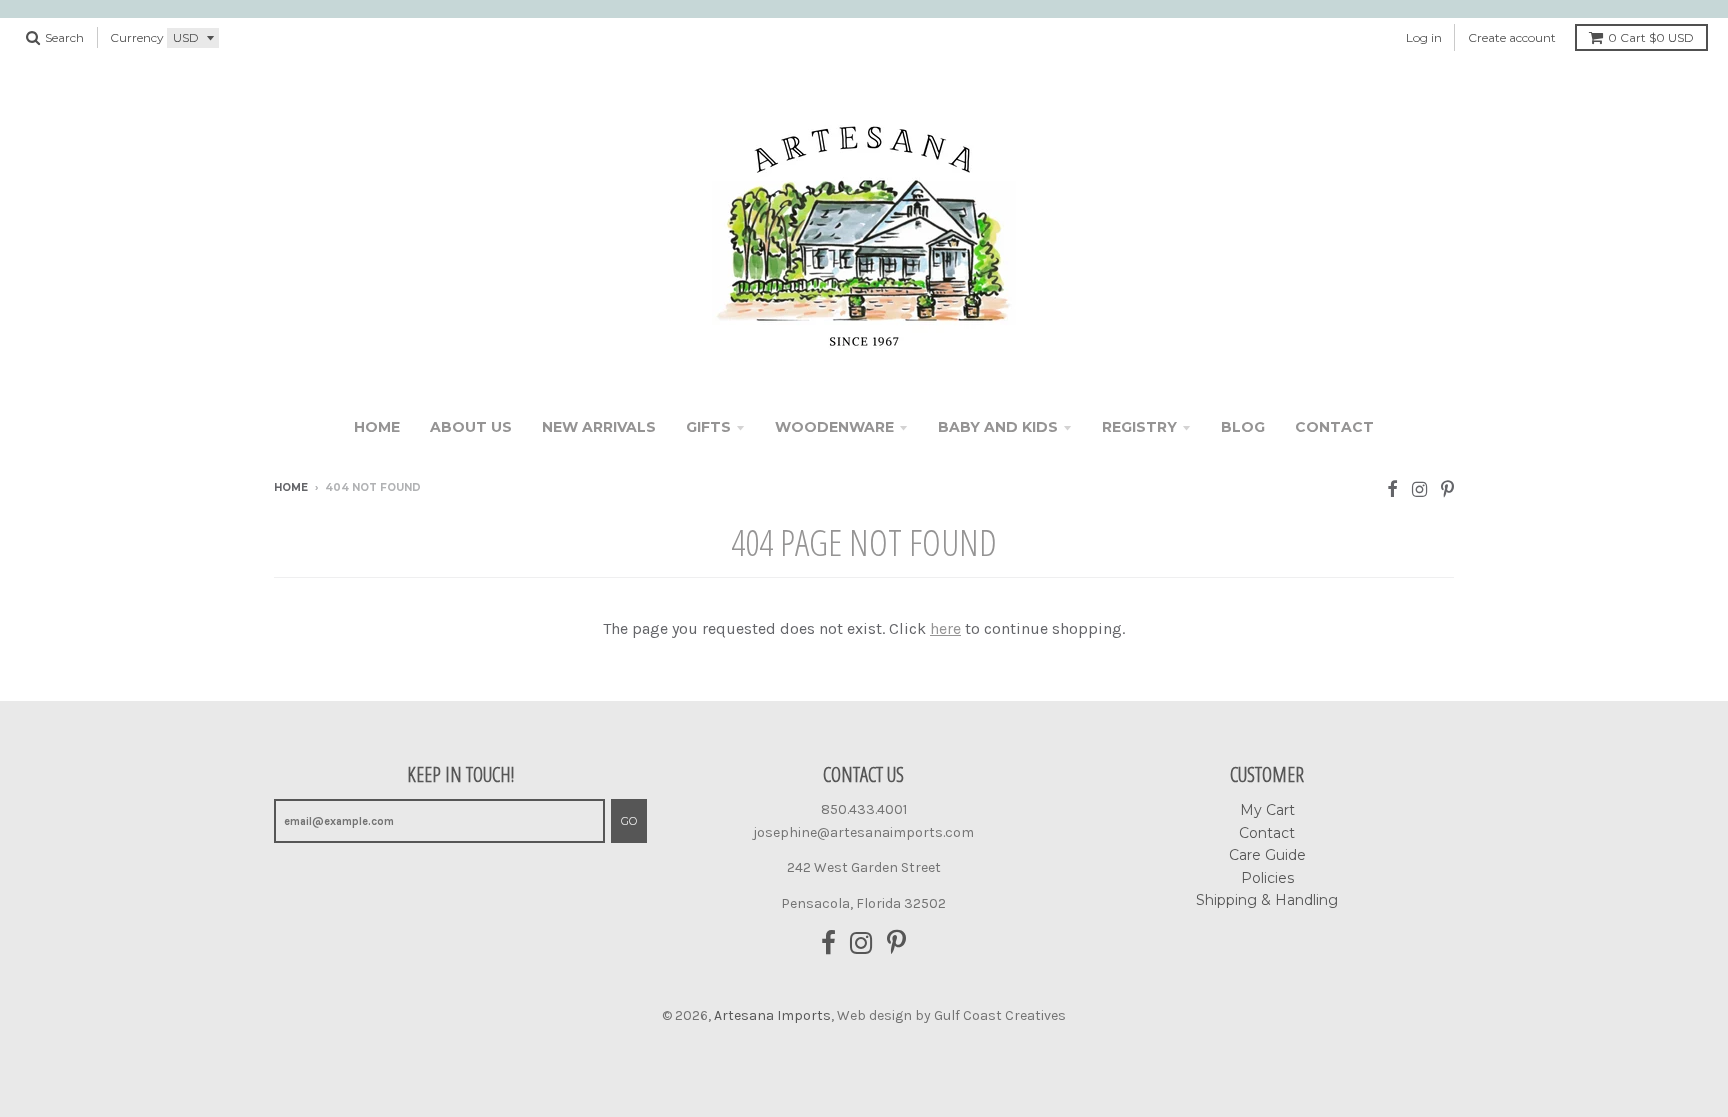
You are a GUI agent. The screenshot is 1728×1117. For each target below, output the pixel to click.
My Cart (1267, 810)
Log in (1424, 37)
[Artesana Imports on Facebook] (1392, 489)
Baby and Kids (998, 427)
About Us (471, 427)
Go (629, 821)
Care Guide (1267, 855)
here (945, 628)
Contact (1334, 427)
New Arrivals (599, 427)
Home (377, 427)
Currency (137, 37)
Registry (1139, 427)
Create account (1512, 37)
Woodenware (834, 427)
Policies (1267, 878)
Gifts (708, 427)
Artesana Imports (772, 1015)
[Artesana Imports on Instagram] (1419, 489)
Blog (1243, 427)
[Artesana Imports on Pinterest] (1447, 489)
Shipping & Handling (1267, 900)
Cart (1651, 37)
